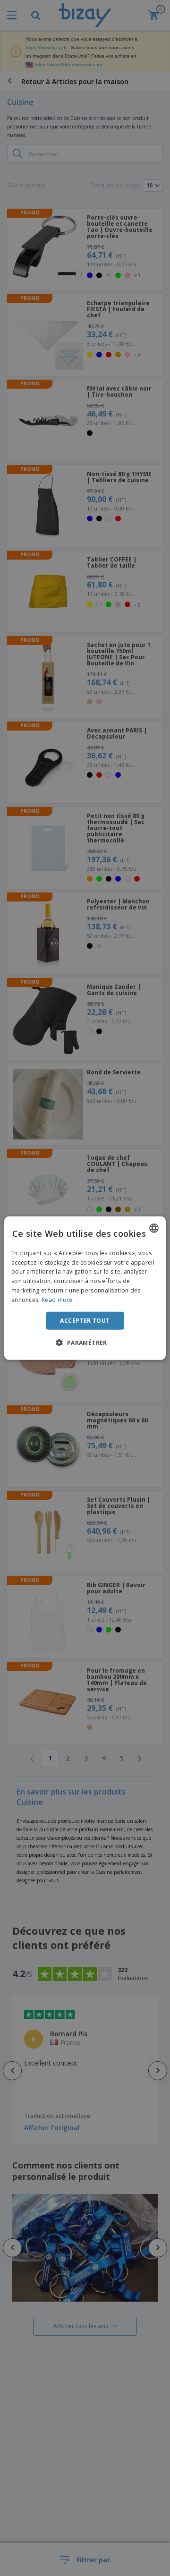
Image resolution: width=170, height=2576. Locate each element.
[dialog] (85, 1288)
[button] (85, 1343)
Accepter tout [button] (85, 1320)
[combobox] (154, 1228)
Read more (57, 1300)
